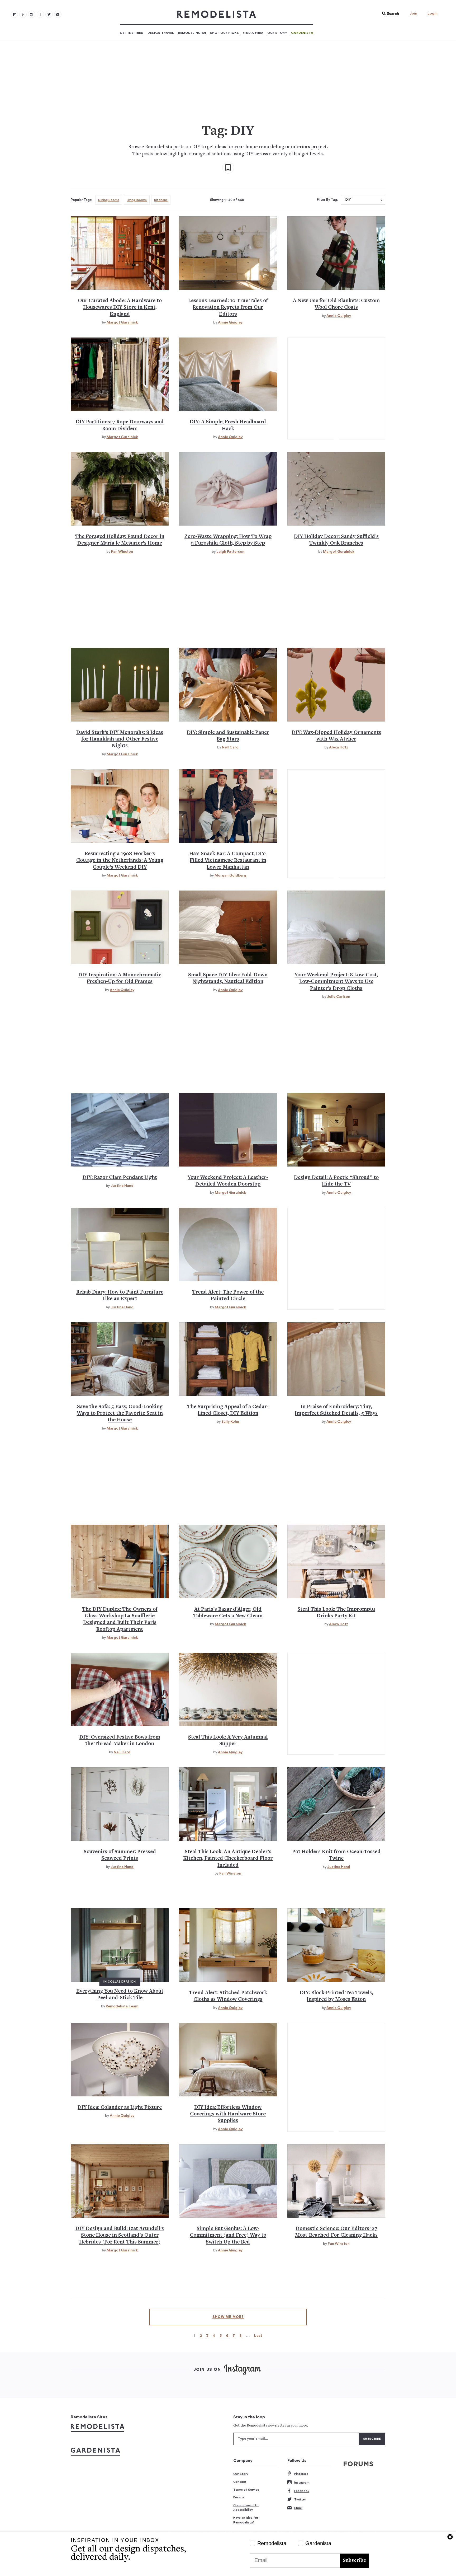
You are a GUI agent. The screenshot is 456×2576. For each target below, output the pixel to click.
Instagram (302, 2483)
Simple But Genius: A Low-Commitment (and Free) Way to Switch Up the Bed (228, 2236)
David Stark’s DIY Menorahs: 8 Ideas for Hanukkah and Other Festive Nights (120, 739)
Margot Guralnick (122, 322)
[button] (389, 14)
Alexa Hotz (339, 747)
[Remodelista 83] (49, 14)
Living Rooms (137, 200)
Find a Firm (253, 33)
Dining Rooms (109, 200)
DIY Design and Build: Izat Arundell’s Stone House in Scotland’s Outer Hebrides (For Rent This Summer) (120, 2236)
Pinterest (301, 2474)
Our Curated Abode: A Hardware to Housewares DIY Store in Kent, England (120, 308)
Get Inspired (132, 33)
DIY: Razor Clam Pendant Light (120, 1178)
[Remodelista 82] (40, 14)
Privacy (239, 2497)
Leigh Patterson (230, 552)
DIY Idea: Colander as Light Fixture (120, 2108)
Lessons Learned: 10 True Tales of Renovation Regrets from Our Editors (228, 308)
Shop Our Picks (224, 33)
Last (258, 2336)
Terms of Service (246, 2490)
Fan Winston (122, 552)
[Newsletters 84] (58, 14)
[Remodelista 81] (32, 14)
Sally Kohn (230, 1422)
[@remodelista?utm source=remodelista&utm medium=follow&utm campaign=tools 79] (14, 14)
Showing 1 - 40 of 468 (227, 200)
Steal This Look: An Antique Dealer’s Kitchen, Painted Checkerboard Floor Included (228, 1859)
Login (433, 13)
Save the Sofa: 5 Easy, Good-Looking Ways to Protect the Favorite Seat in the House (120, 1414)
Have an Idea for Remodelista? (246, 2520)
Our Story (277, 33)
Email (298, 2508)
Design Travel (161, 33)
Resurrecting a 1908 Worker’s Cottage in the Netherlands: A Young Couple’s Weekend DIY (120, 861)
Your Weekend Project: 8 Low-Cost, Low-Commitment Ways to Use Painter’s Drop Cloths (336, 982)
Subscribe (354, 2561)
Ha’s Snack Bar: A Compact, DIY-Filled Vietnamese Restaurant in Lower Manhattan (228, 861)
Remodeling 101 (192, 33)
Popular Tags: (81, 200)
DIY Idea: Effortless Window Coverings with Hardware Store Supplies (228, 2114)
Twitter (300, 2499)
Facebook (302, 2491)
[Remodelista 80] (23, 14)
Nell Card (230, 747)
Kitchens (161, 200)
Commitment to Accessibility (246, 2508)
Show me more (228, 2317)
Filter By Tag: (327, 200)
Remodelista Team (122, 2006)
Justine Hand (122, 1186)
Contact (240, 2482)
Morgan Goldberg (230, 875)
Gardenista (302, 33)
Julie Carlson (339, 997)
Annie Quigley (230, 322)
